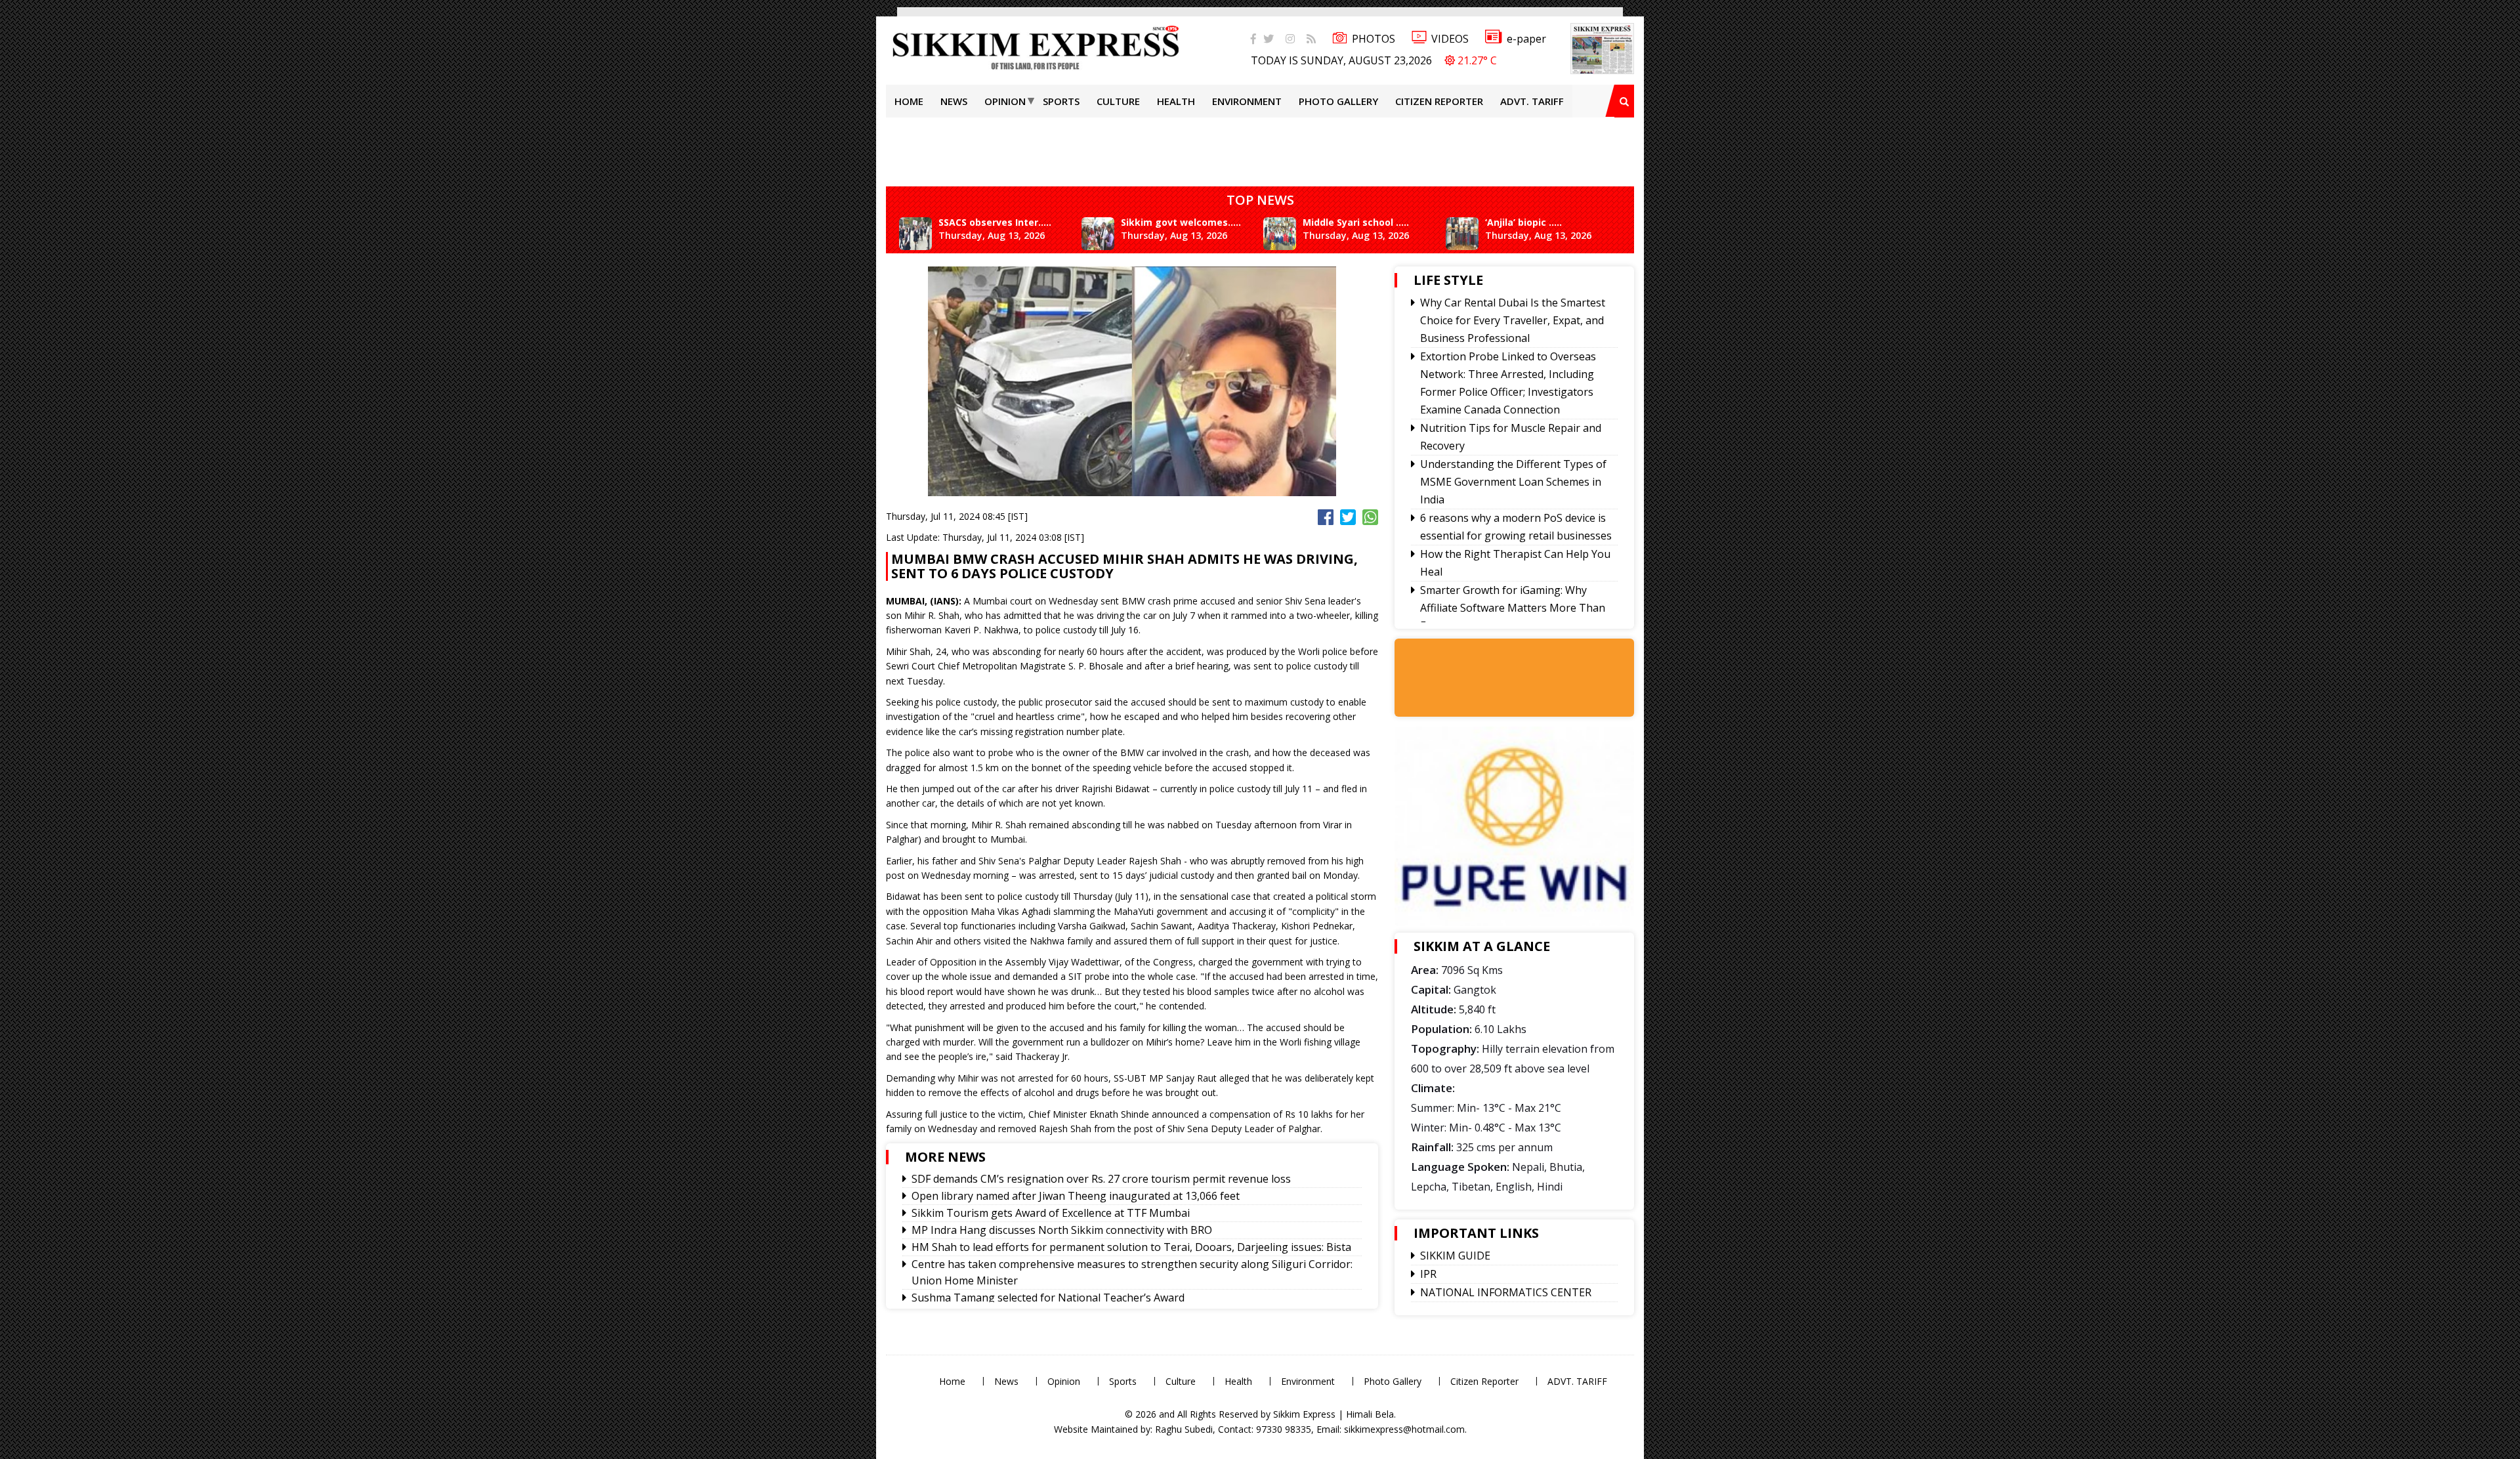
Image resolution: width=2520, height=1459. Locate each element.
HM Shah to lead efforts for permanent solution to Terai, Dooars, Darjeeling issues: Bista (1131, 1247)
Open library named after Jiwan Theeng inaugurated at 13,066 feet (1076, 1196)
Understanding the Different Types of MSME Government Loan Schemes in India (1513, 482)
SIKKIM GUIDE (1455, 1256)
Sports (1061, 101)
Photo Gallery (1338, 101)
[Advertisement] (43, 186)
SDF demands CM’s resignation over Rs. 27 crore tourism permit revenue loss (1101, 1179)
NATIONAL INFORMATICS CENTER (1506, 1292)
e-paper (1526, 39)
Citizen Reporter (1439, 101)
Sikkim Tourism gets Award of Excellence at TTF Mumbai (1051, 1213)
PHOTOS (1374, 39)
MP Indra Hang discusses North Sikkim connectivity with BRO (1062, 1230)
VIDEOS (1450, 39)
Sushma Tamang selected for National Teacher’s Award (1048, 1298)
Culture (1118, 101)
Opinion (1005, 101)
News (954, 101)
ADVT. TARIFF (1532, 101)
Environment (1247, 101)
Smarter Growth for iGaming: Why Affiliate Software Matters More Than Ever (1513, 608)
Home (909, 101)
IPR (1428, 1274)
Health (1176, 101)
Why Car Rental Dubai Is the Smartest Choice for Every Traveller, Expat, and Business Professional (1513, 320)
